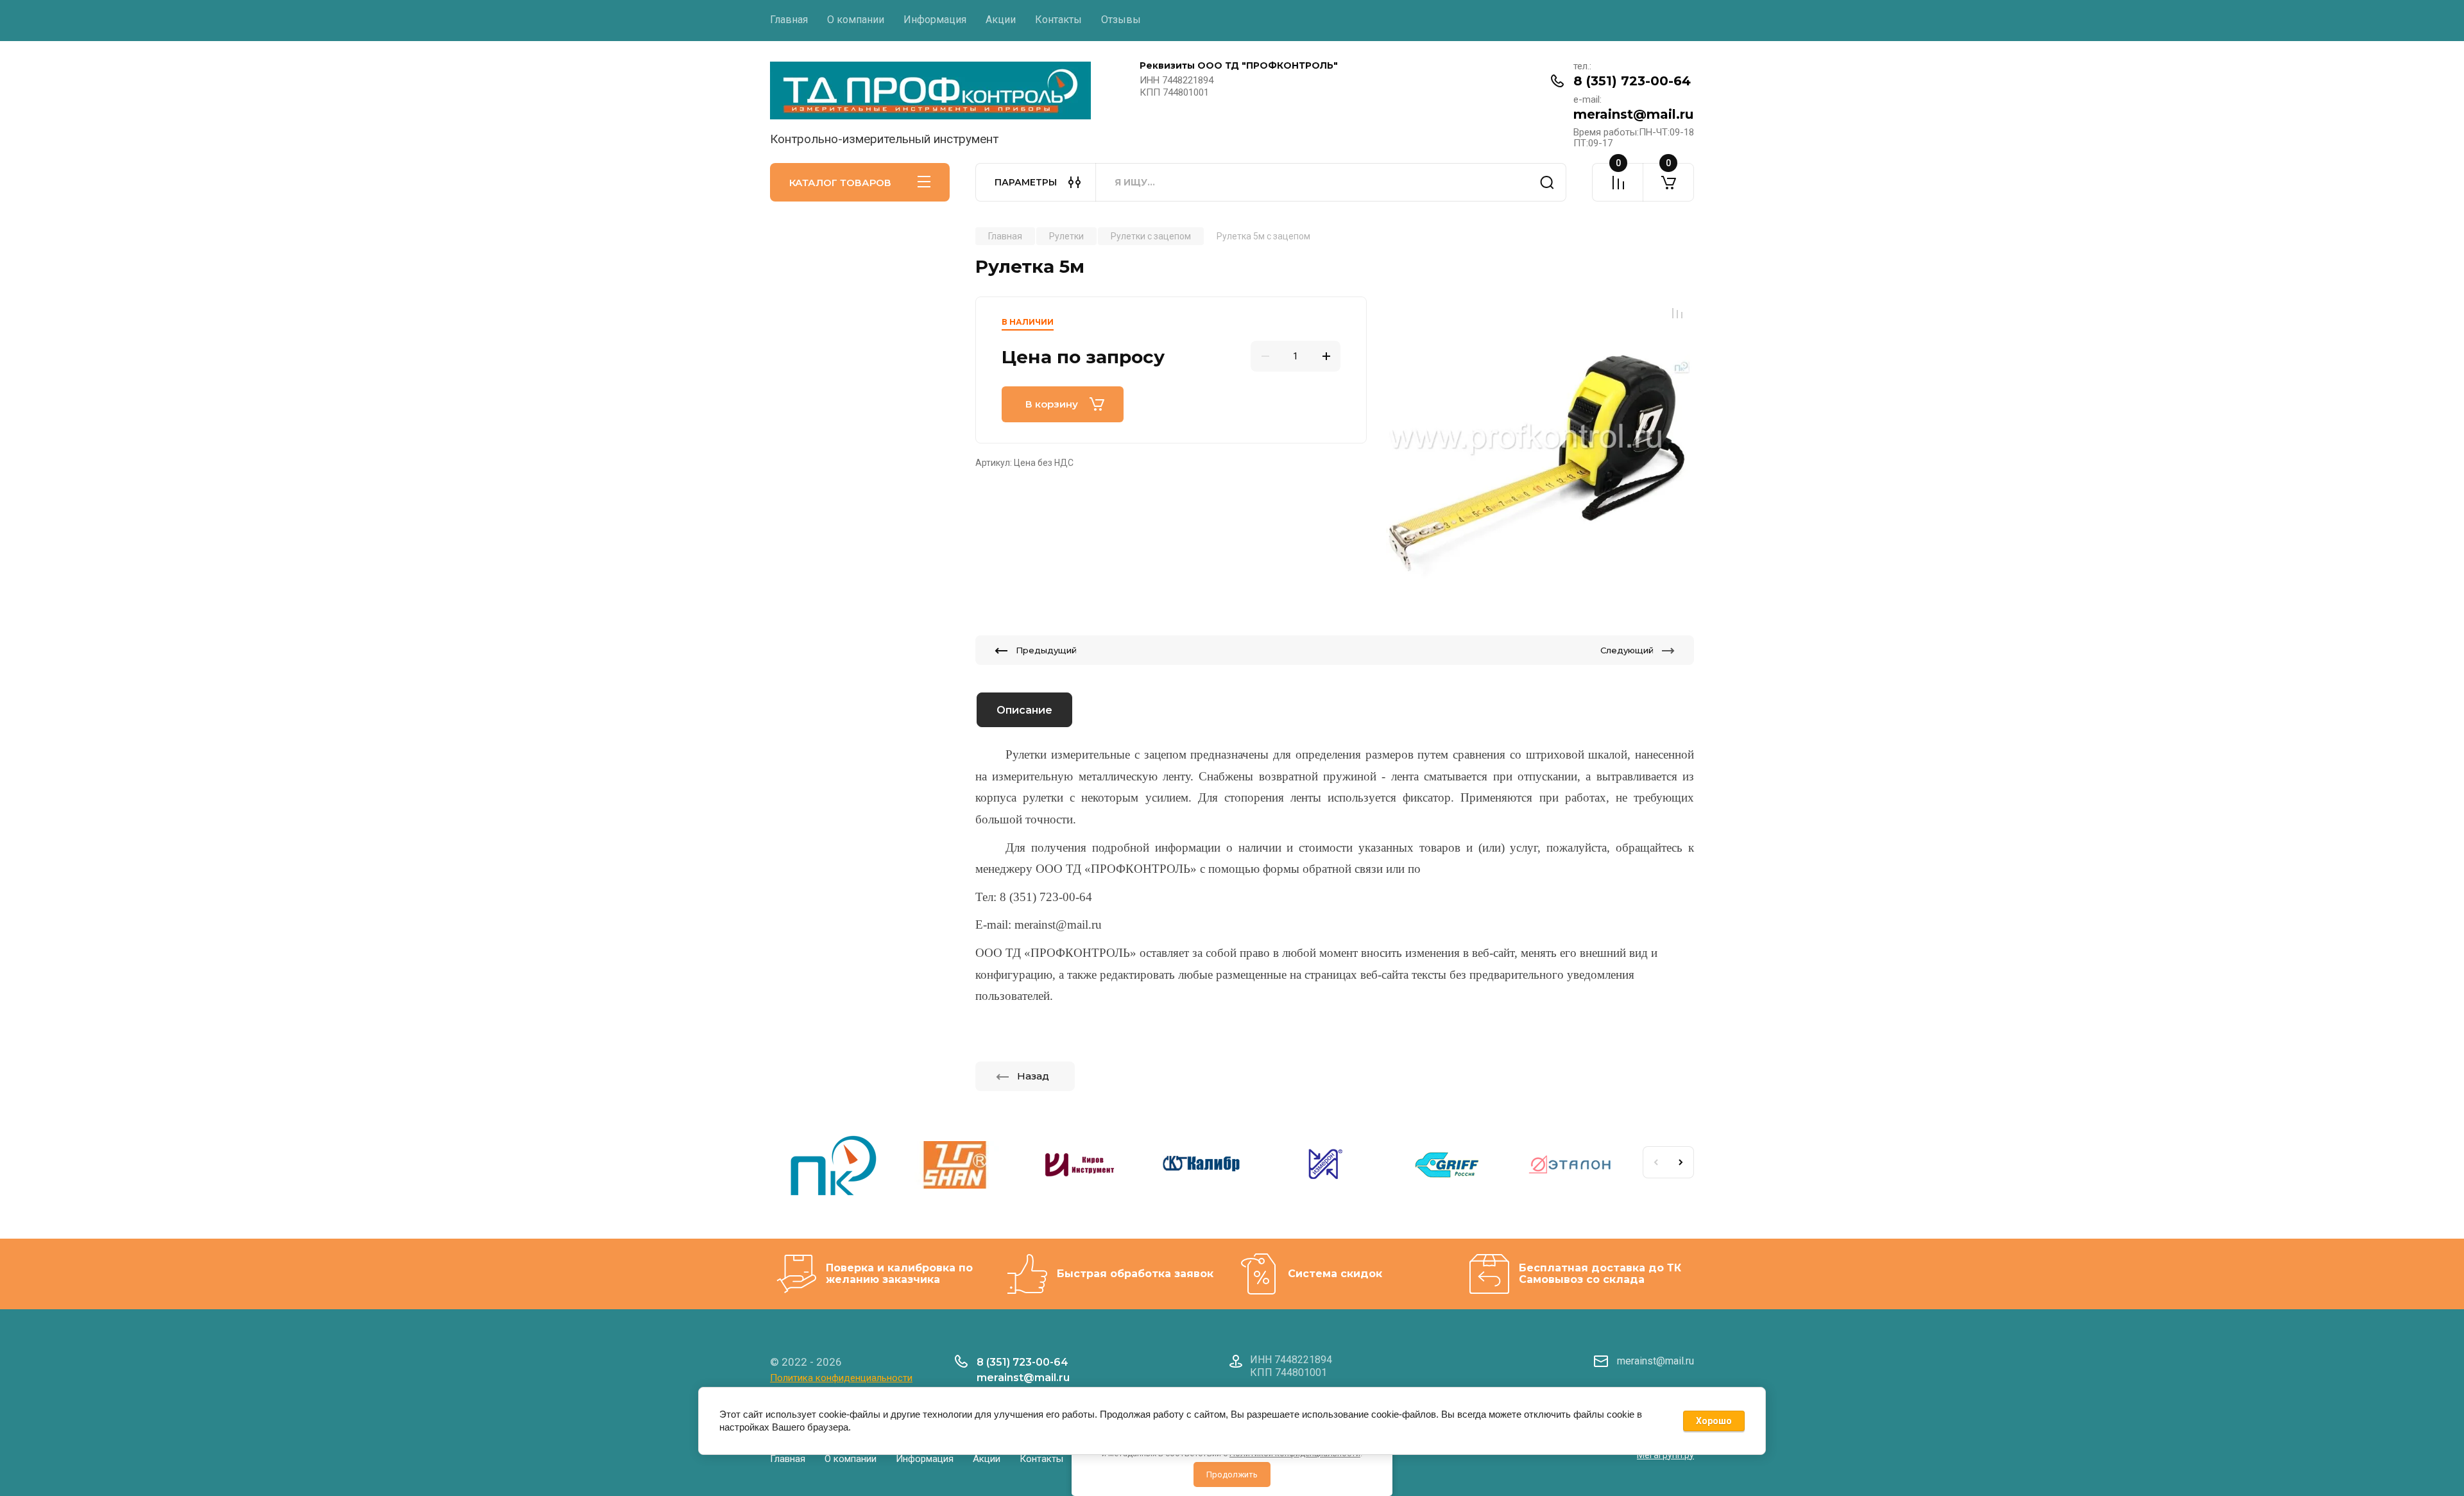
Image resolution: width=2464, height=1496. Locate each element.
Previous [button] (1656, 1162)
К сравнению (1677, 313)
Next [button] (1681, 1162)
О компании (856, 20)
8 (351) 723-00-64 (1632, 81)
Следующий (1627, 650)
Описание (1024, 710)
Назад (1033, 1076)
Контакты (1058, 20)
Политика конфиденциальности (841, 1378)
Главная (789, 20)
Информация (935, 20)
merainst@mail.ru (1633, 114)
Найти (1547, 182)
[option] (1540, 451)
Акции (1001, 20)
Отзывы (1121, 20)
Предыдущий (1046, 650)
